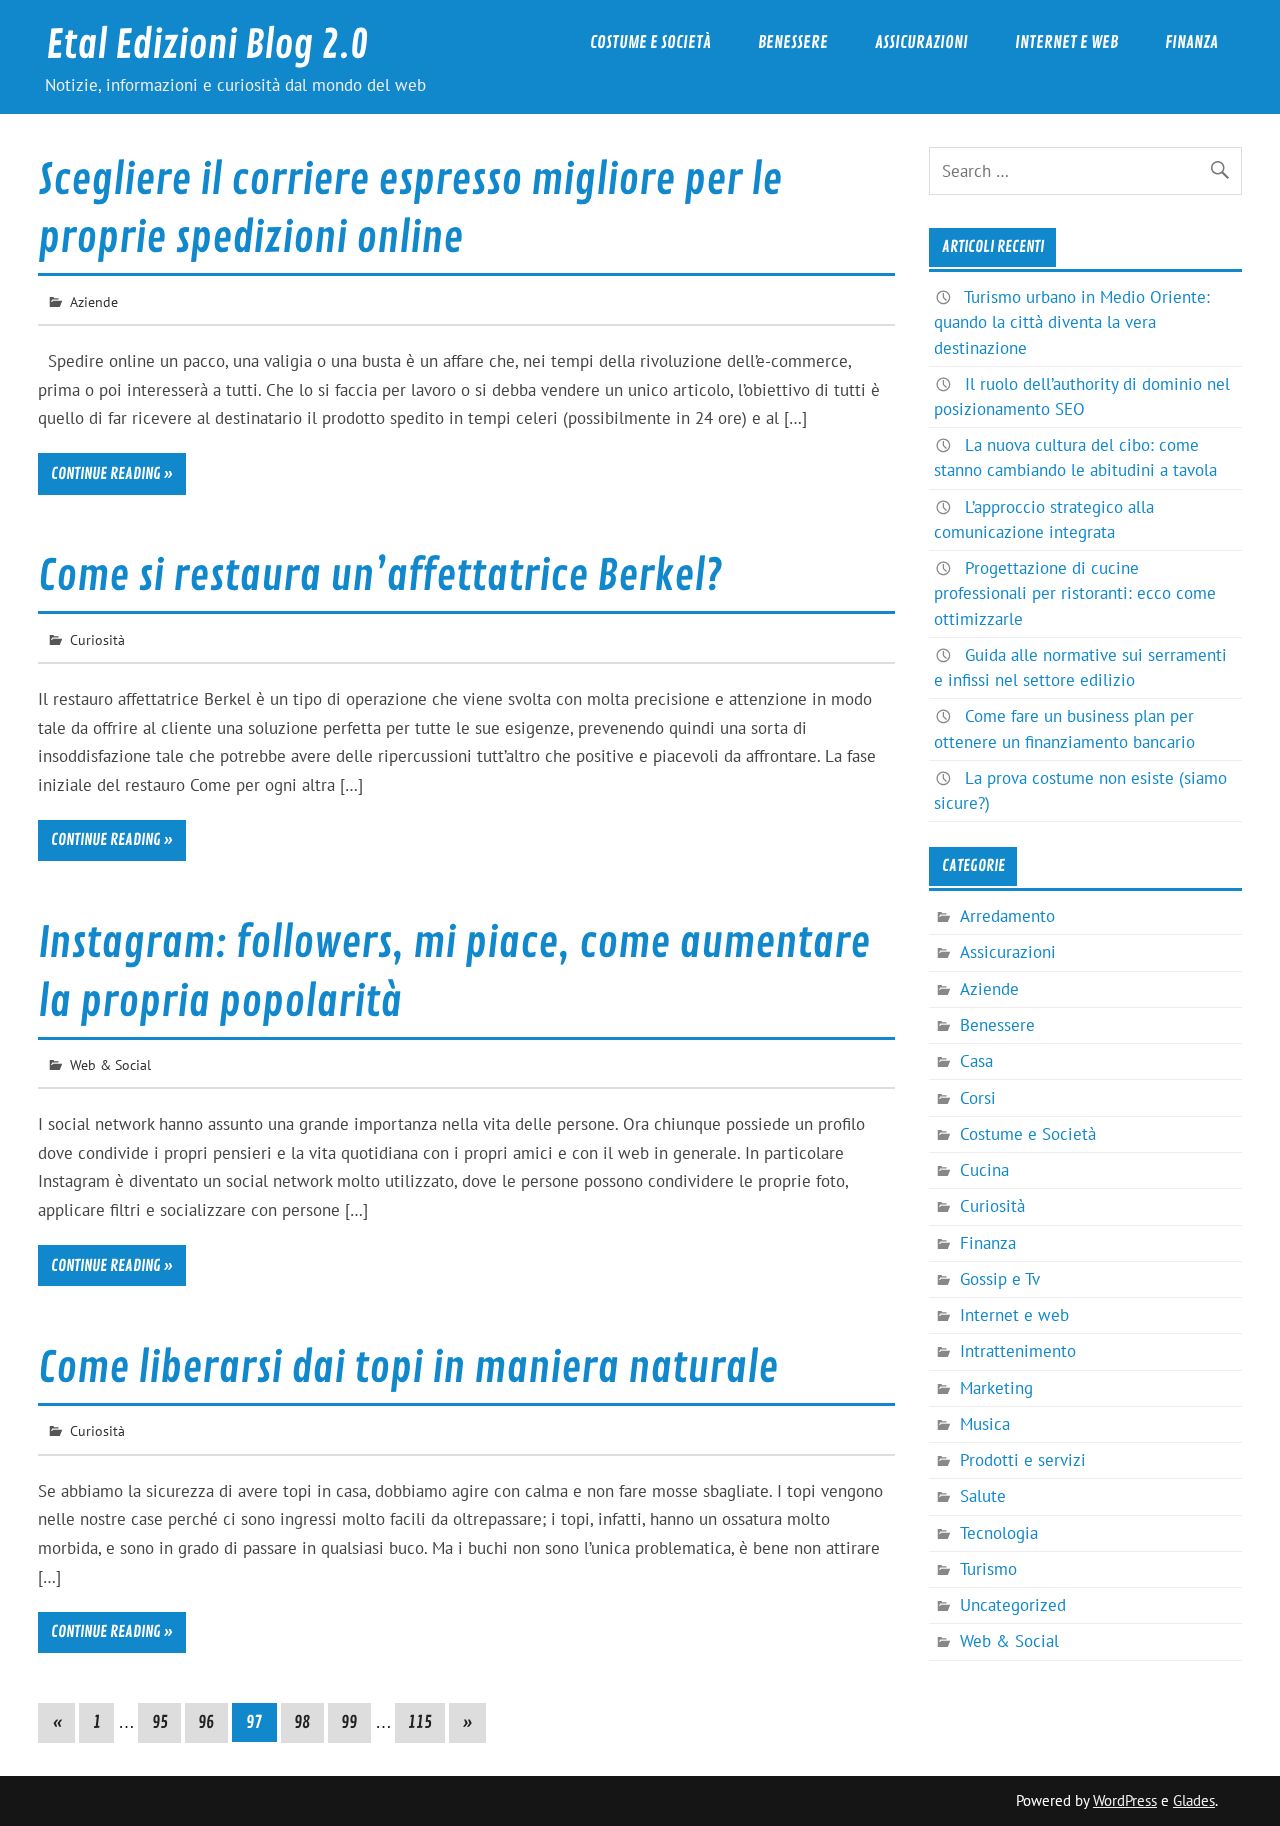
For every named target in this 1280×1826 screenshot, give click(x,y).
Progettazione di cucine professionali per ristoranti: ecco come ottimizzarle (1075, 593)
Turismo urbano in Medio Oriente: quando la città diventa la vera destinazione (1072, 322)
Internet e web (1066, 42)
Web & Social (110, 1064)
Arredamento (1007, 916)
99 (349, 1722)
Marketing (996, 1388)
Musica (985, 1424)
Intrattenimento (1018, 1351)
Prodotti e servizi (1023, 1460)
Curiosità (97, 639)
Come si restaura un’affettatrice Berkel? (380, 576)
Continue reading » (112, 474)
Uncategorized (1013, 1605)
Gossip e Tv (1000, 1279)
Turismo (988, 1569)
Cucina (984, 1170)
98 (302, 1722)
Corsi (978, 1098)
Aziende (94, 301)
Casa (976, 1061)
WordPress (1125, 1800)
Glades (1194, 1800)
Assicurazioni (921, 42)
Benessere (793, 42)
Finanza (1191, 42)
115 (420, 1722)
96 (206, 1722)
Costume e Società (650, 42)
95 (160, 1722)
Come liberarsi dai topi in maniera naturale (408, 1368)
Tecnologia (999, 1533)
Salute (983, 1496)
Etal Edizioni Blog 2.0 (207, 45)
